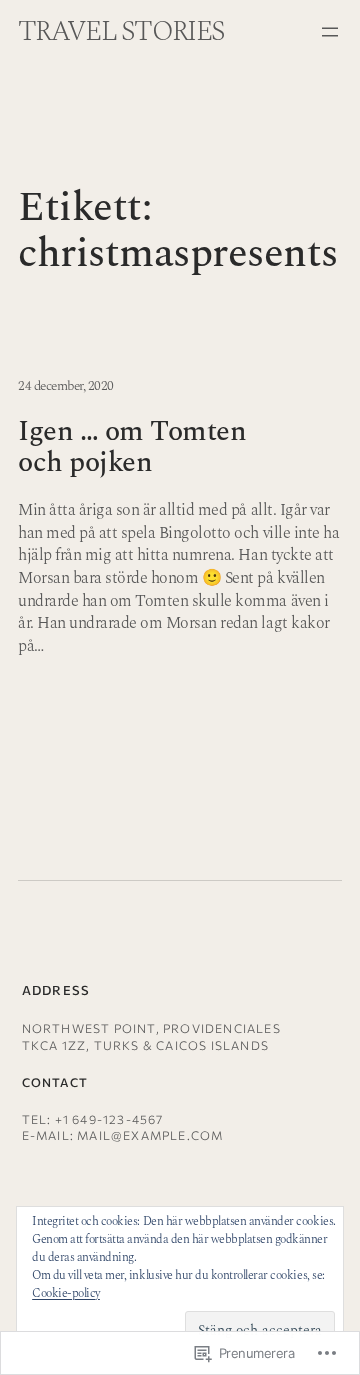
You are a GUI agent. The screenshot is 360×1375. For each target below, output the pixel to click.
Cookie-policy (66, 1293)
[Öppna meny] (330, 32)
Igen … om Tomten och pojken (132, 447)
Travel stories (121, 31)
